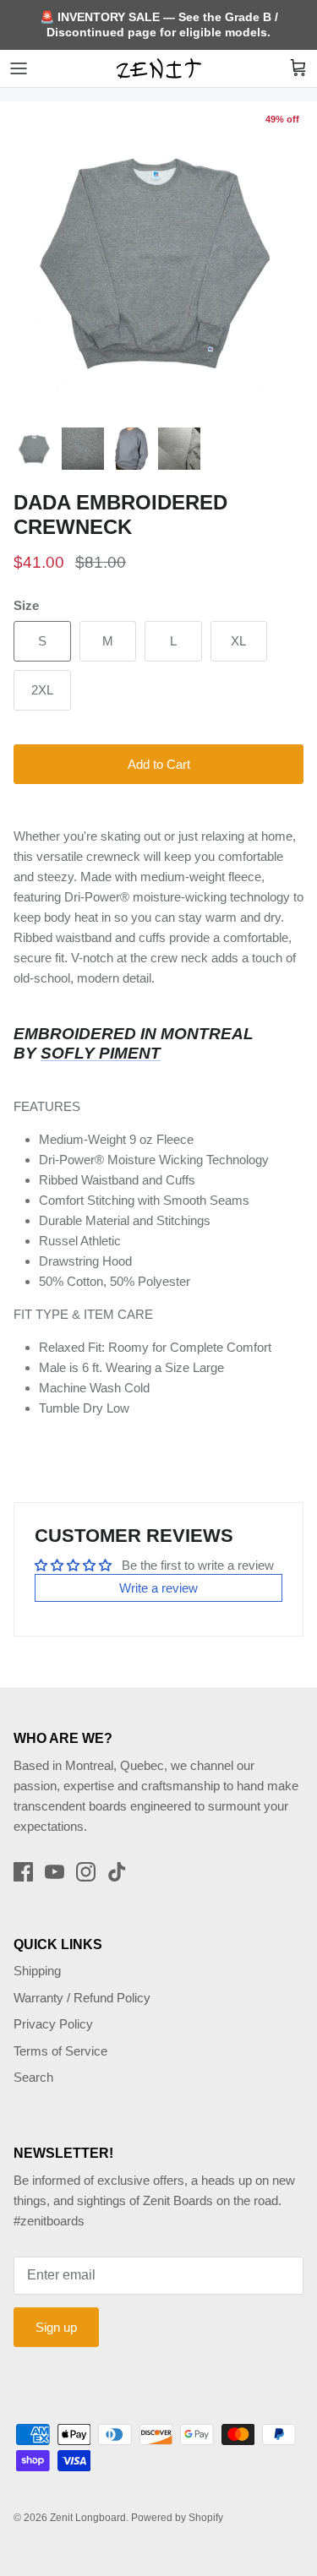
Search (33, 2077)
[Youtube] (55, 1872)
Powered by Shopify (177, 2518)
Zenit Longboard (88, 2518)
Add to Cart (159, 764)
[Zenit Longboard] (159, 68)
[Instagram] (86, 1872)
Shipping (37, 1971)
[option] (158, 260)
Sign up (56, 2327)
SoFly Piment (101, 1053)
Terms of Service (60, 2051)
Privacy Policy (53, 2024)
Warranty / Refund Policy (82, 1998)
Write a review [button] (158, 1588)
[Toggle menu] (19, 68)
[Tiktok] (117, 1872)
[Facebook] (23, 1872)
